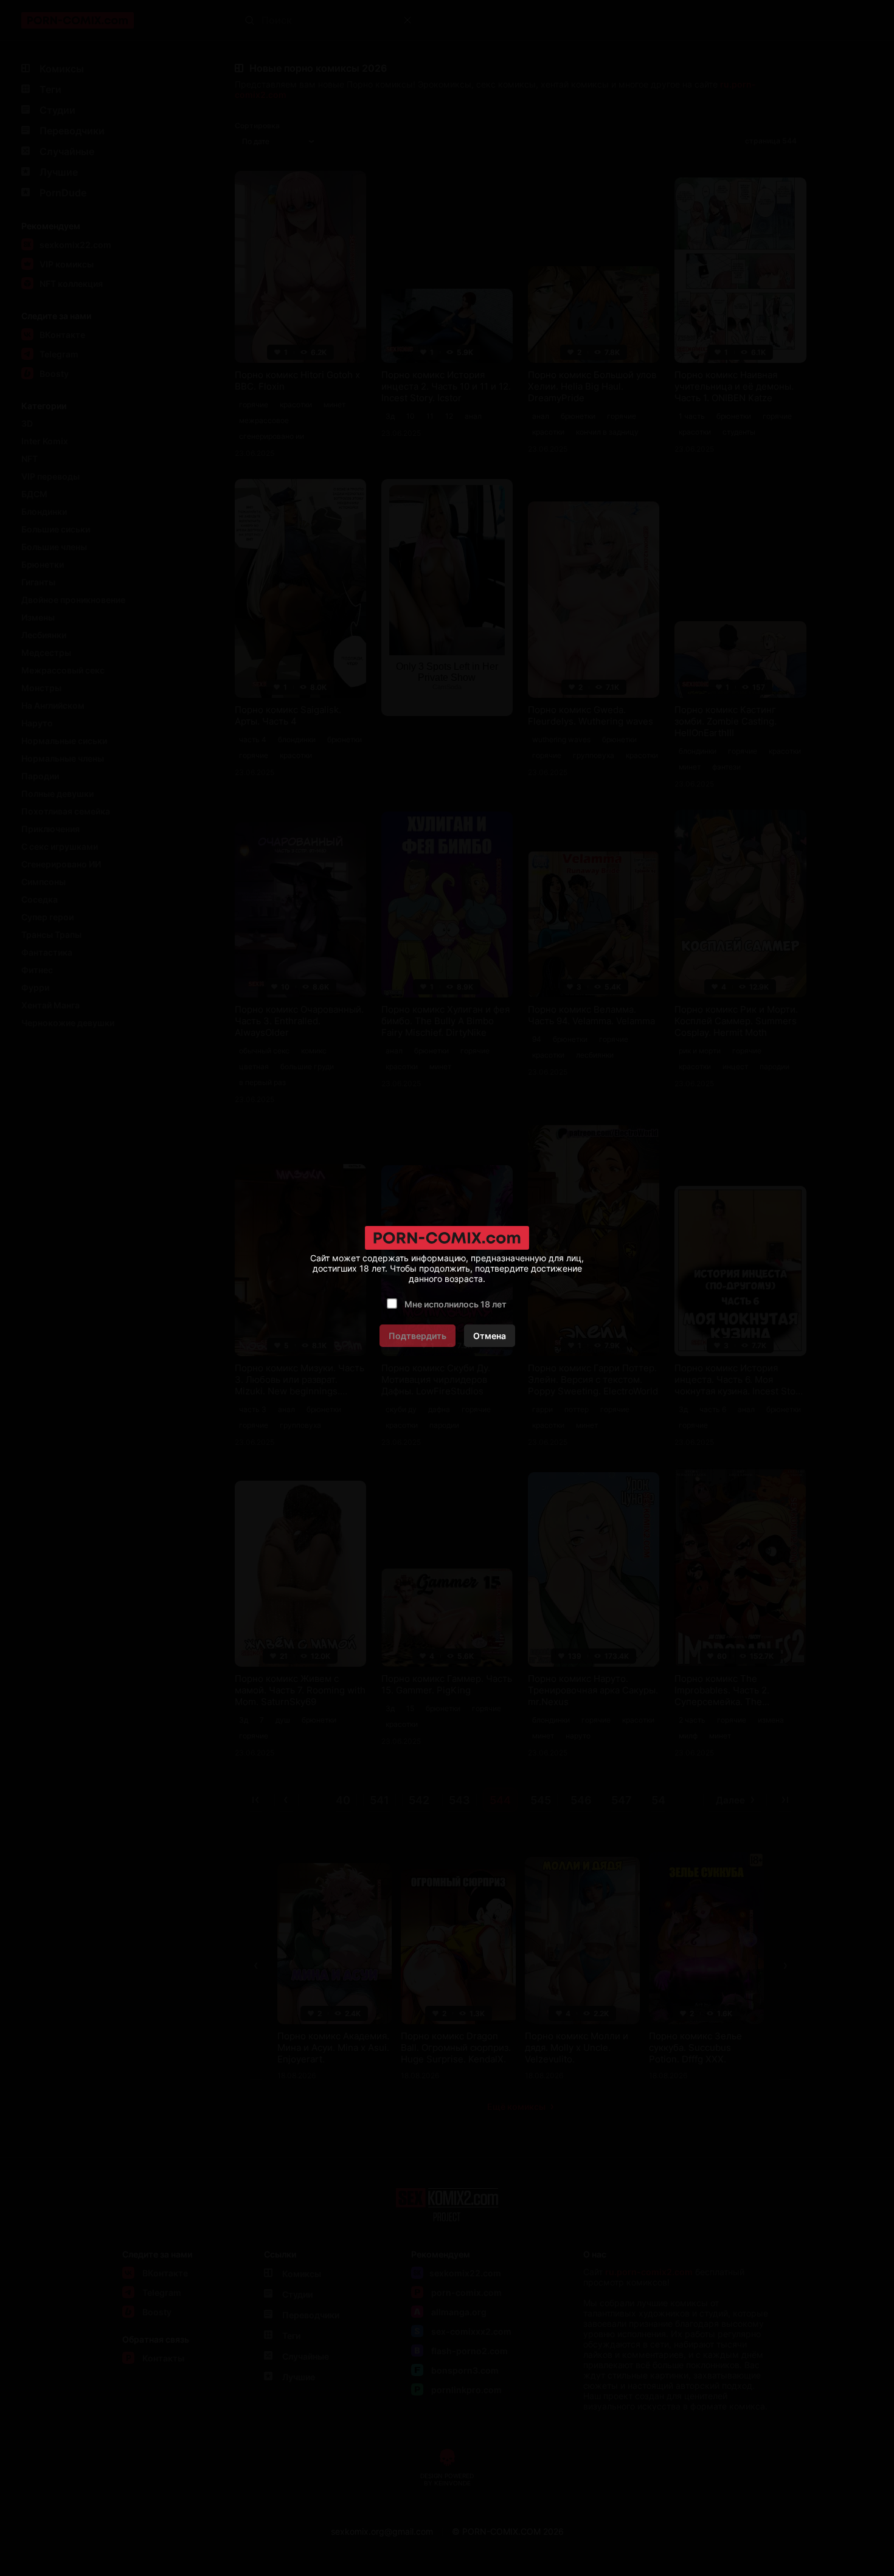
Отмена (490, 1336)
